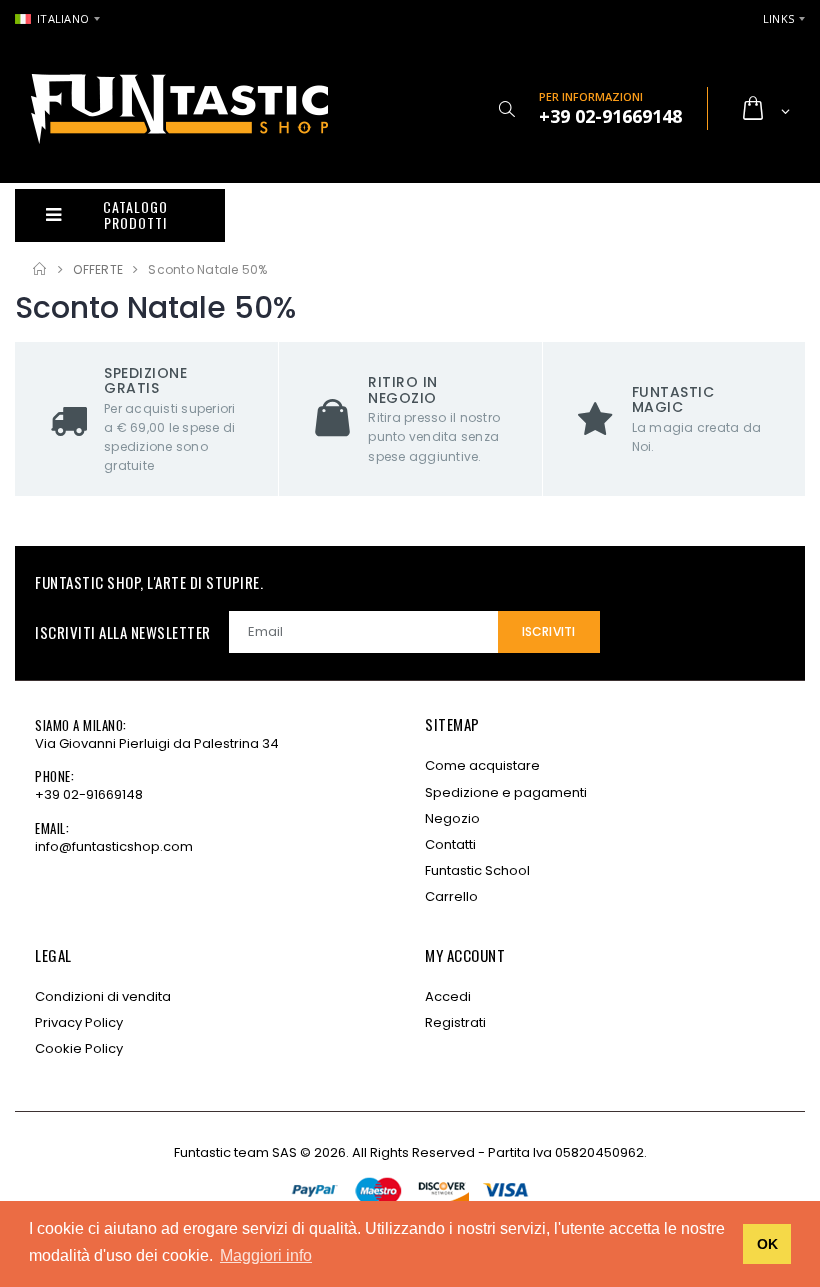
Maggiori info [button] (266, 1255)
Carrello (451, 896)
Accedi (448, 996)
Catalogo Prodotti (135, 215)
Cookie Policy (79, 1048)
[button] (506, 109)
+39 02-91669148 (89, 794)
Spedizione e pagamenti (506, 792)
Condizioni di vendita (103, 996)
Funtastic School (477, 870)
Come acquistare (482, 765)
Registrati (455, 1022)
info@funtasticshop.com (114, 846)
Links (778, 18)
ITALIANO (63, 18)
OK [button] (767, 1244)
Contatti (450, 844)
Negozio (452, 818)
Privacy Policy (79, 1022)
